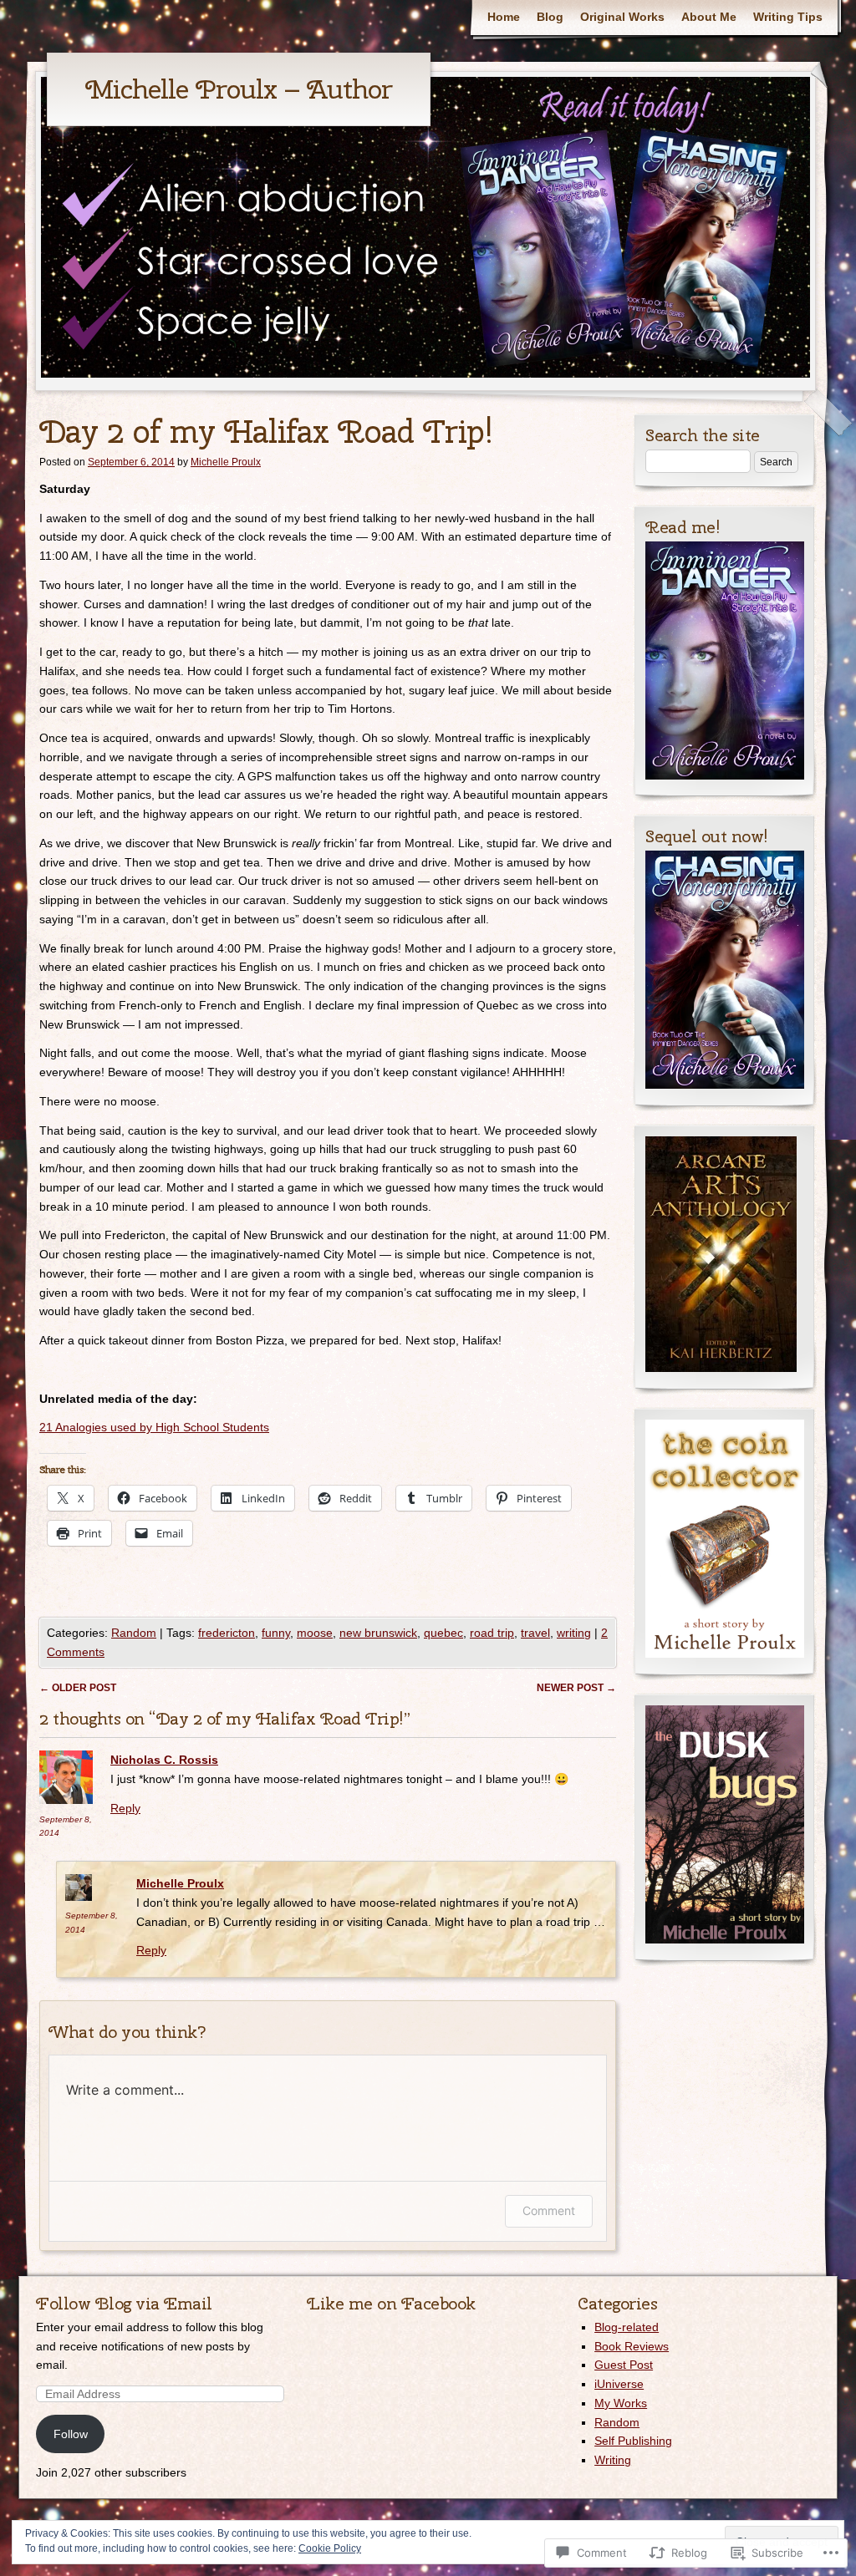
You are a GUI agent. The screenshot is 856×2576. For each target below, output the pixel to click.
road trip (492, 1633)
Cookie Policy (330, 2548)
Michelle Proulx (226, 462)
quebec (443, 1633)
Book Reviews (632, 2346)
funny (276, 1633)
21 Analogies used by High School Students (154, 1427)
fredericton (227, 1633)
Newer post (576, 1688)
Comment (549, 2210)
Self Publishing (633, 2441)
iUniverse (619, 2384)
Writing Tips (788, 17)
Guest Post (624, 2365)
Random (134, 1633)
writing (574, 1633)
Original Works (622, 17)
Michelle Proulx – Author (239, 89)
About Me (709, 17)
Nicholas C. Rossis (164, 1760)
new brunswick (378, 1633)
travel (535, 1633)
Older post (78, 1688)
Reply (125, 1808)
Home (504, 17)
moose (315, 1633)
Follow (71, 2434)
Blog (550, 17)
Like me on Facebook (391, 2303)
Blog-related (627, 2327)
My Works (621, 2403)
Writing (613, 2460)
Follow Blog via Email (124, 2303)
